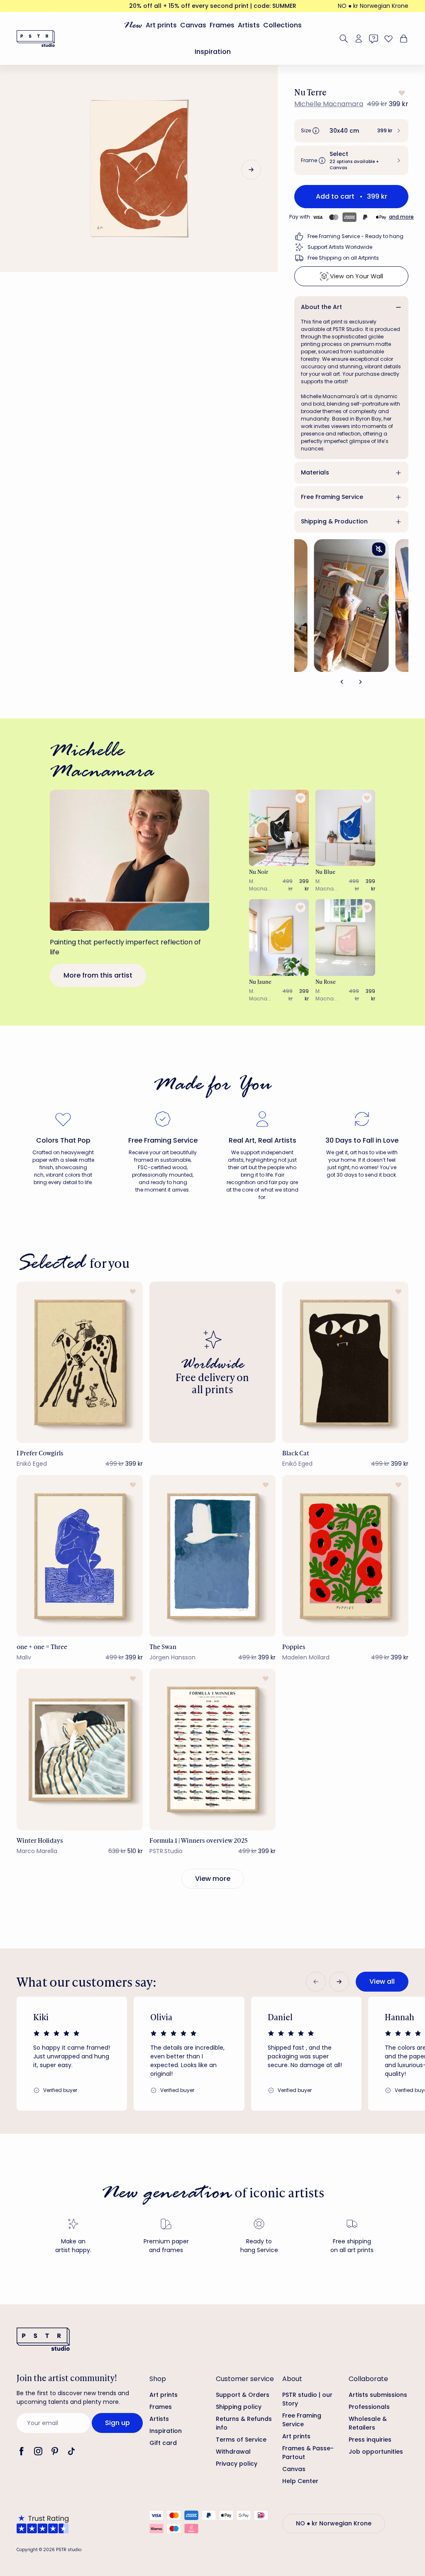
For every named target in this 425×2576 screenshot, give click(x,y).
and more (401, 217)
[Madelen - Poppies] (345, 1556)
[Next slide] (251, 170)
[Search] (344, 39)
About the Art (321, 307)
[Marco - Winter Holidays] (80, 1749)
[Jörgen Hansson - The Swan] (212, 1556)
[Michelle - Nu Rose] (345, 938)
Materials (315, 472)
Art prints (161, 25)
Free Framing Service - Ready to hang (355, 236)
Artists (249, 25)
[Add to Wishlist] (401, 93)
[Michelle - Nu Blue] (345, 828)
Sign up (117, 2423)
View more (213, 1879)
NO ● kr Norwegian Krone (373, 6)
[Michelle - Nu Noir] (279, 828)
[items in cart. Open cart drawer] (403, 39)
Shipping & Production (334, 521)
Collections (282, 25)
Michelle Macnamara (329, 104)
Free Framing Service (332, 497)
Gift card (163, 2443)
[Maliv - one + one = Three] (80, 1556)
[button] (351, 131)
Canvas (193, 25)
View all (382, 1981)
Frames (222, 25)
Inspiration (213, 52)
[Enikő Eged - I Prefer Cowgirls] (80, 1362)
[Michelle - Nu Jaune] (279, 938)
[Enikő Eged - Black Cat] (345, 1362)
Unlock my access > (316, 2536)
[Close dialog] (406, 2330)
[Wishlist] (388, 39)
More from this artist (98, 975)
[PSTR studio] (36, 39)
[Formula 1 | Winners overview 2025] (212, 1749)
